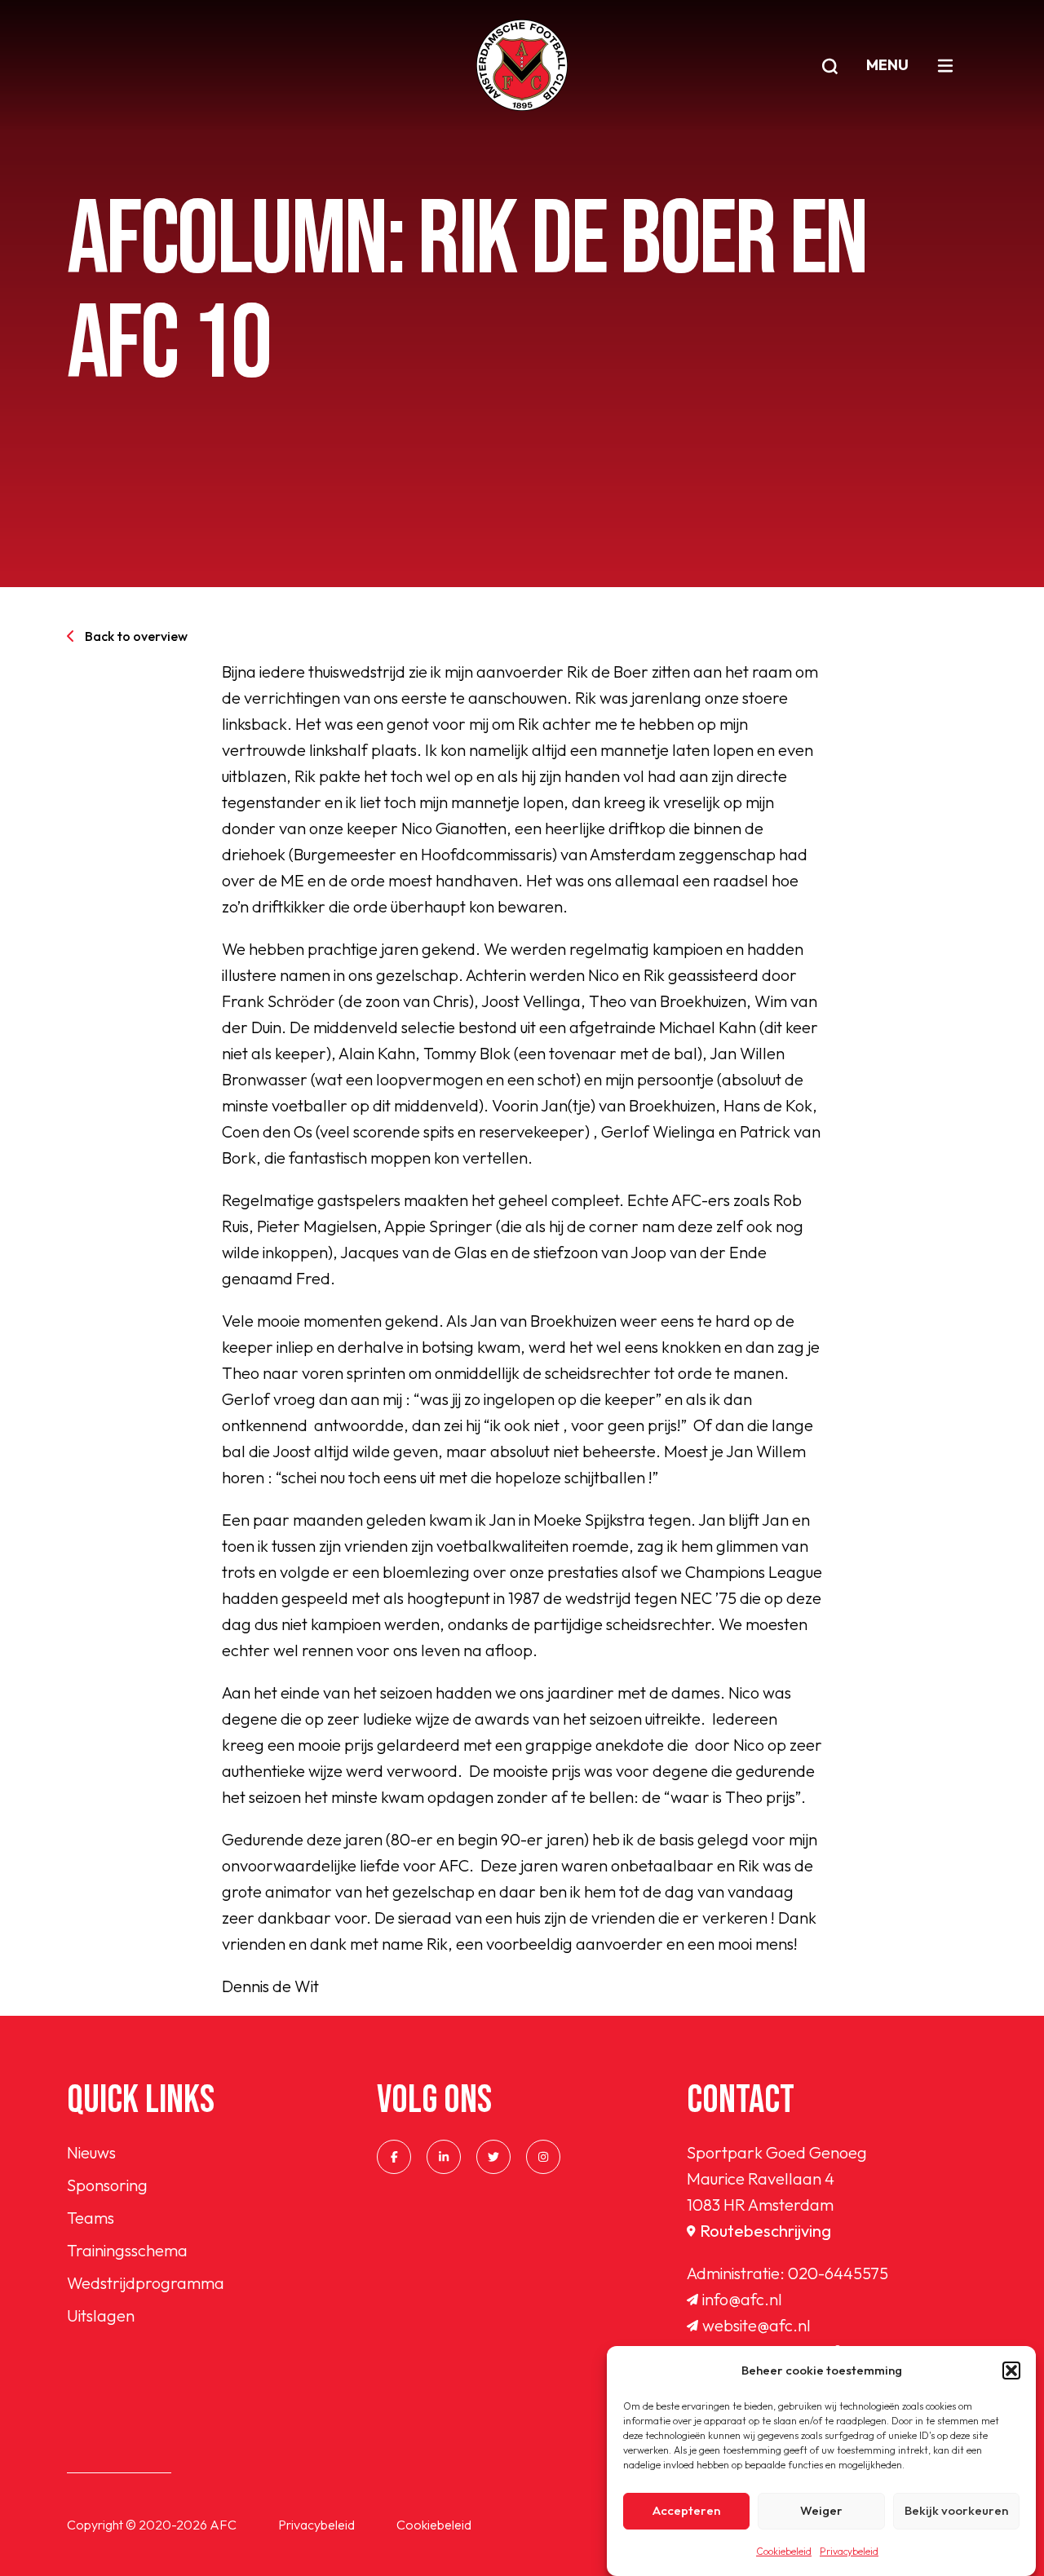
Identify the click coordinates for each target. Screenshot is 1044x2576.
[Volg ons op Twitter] (493, 2157)
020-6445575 (838, 2273)
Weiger (821, 2511)
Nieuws (91, 2152)
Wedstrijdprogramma (146, 2283)
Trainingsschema (127, 2250)
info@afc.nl (742, 2299)
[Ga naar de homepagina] (522, 65)
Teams (91, 2218)
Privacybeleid (849, 2551)
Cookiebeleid (784, 2551)
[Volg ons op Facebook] (394, 2157)
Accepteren (686, 2511)
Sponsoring (107, 2185)
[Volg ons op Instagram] (543, 2157)
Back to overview (136, 636)
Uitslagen (101, 2315)
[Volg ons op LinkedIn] (444, 2157)
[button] (1011, 2371)
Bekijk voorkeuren (956, 2511)
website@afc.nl (756, 2325)
